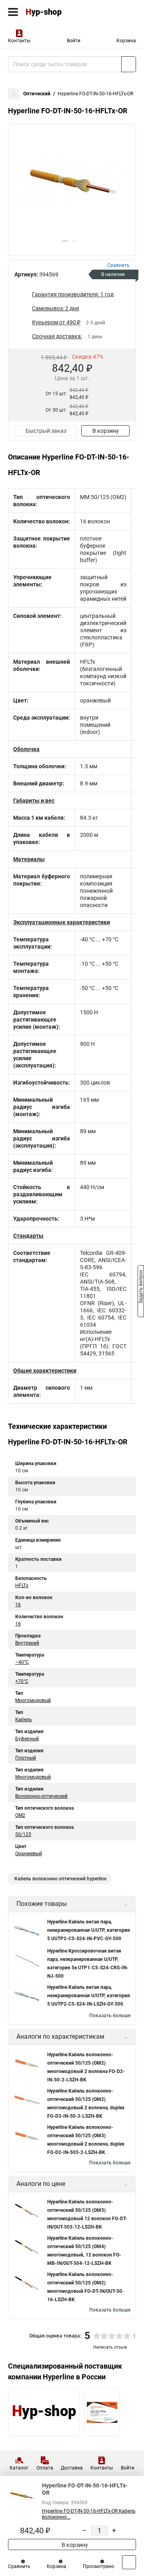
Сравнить (19, 2566)
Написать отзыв (110, 2347)
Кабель (24, 1720)
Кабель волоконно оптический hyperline (60, 1879)
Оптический (37, 94)
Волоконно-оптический (41, 1796)
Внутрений (27, 1643)
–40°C (22, 1662)
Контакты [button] (19, 41)
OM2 (20, 1815)
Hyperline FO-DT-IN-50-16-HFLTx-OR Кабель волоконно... (89, 2514)
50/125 (23, 1834)
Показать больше (110, 2016)
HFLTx (22, 1586)
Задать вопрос (141, 1288)
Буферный (27, 1739)
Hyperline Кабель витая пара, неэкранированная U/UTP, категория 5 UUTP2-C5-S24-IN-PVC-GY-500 (89, 1930)
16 (18, 1605)
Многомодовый (33, 1700)
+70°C (22, 1681)
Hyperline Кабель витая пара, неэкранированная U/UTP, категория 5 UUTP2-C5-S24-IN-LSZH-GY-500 (89, 1996)
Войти (74, 41)
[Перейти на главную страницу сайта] (60, 12)
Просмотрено (98, 2566)
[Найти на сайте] (129, 64)
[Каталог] (13, 12)
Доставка (72, 2468)
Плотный (26, 1758)
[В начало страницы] (129, 2562)
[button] (65, 241)
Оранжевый (29, 1854)
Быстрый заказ (46, 431)
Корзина (126, 41)
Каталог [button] (19, 2468)
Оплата (45, 2468)
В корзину (106, 431)
